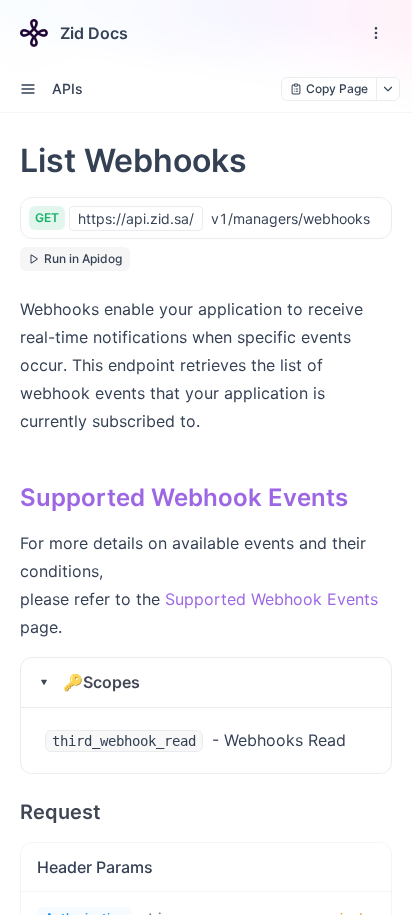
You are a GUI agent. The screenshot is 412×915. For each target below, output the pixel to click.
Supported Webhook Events (184, 497)
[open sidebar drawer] (28, 89)
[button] (206, 682)
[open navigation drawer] (376, 33)
